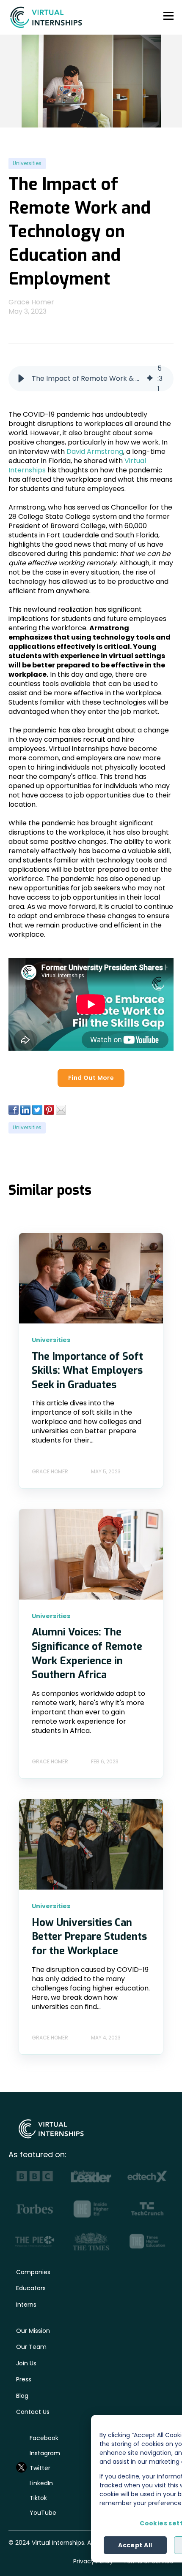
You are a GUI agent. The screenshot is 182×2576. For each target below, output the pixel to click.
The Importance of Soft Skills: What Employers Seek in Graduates (87, 1371)
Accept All (135, 2545)
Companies (33, 2272)
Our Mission (33, 2331)
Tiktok (38, 2498)
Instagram (45, 2453)
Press (24, 2379)
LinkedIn (41, 2483)
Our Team (31, 2347)
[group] (91, 379)
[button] (21, 379)
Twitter (40, 2468)
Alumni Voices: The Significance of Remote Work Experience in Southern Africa (87, 1653)
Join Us (26, 2363)
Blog (22, 2396)
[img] (150, 379)
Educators (31, 2288)
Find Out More (91, 1078)
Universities (27, 163)
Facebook (44, 2438)
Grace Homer (31, 302)
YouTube (43, 2513)
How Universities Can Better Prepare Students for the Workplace (89, 1937)
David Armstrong (95, 451)
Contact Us (33, 2412)
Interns (26, 2305)
